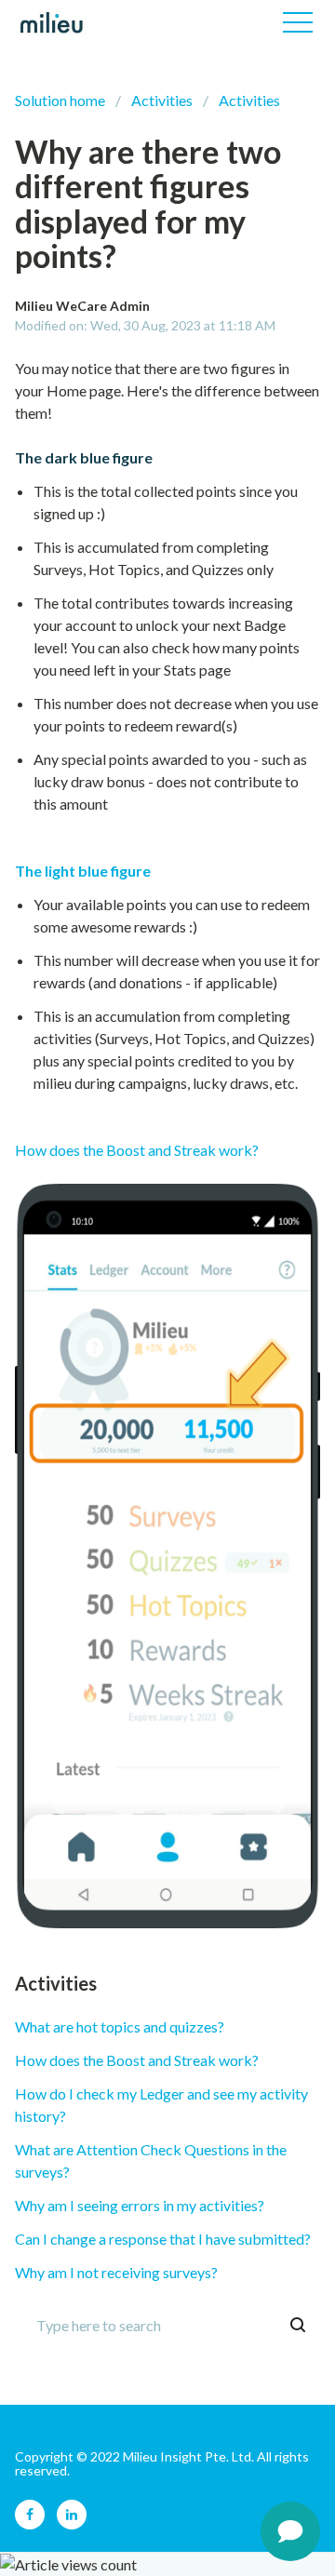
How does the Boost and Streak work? (137, 1150)
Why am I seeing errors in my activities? (140, 2205)
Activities (162, 100)
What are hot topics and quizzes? (120, 2026)
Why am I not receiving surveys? (116, 2272)
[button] (298, 22)
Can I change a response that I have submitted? (163, 2239)
